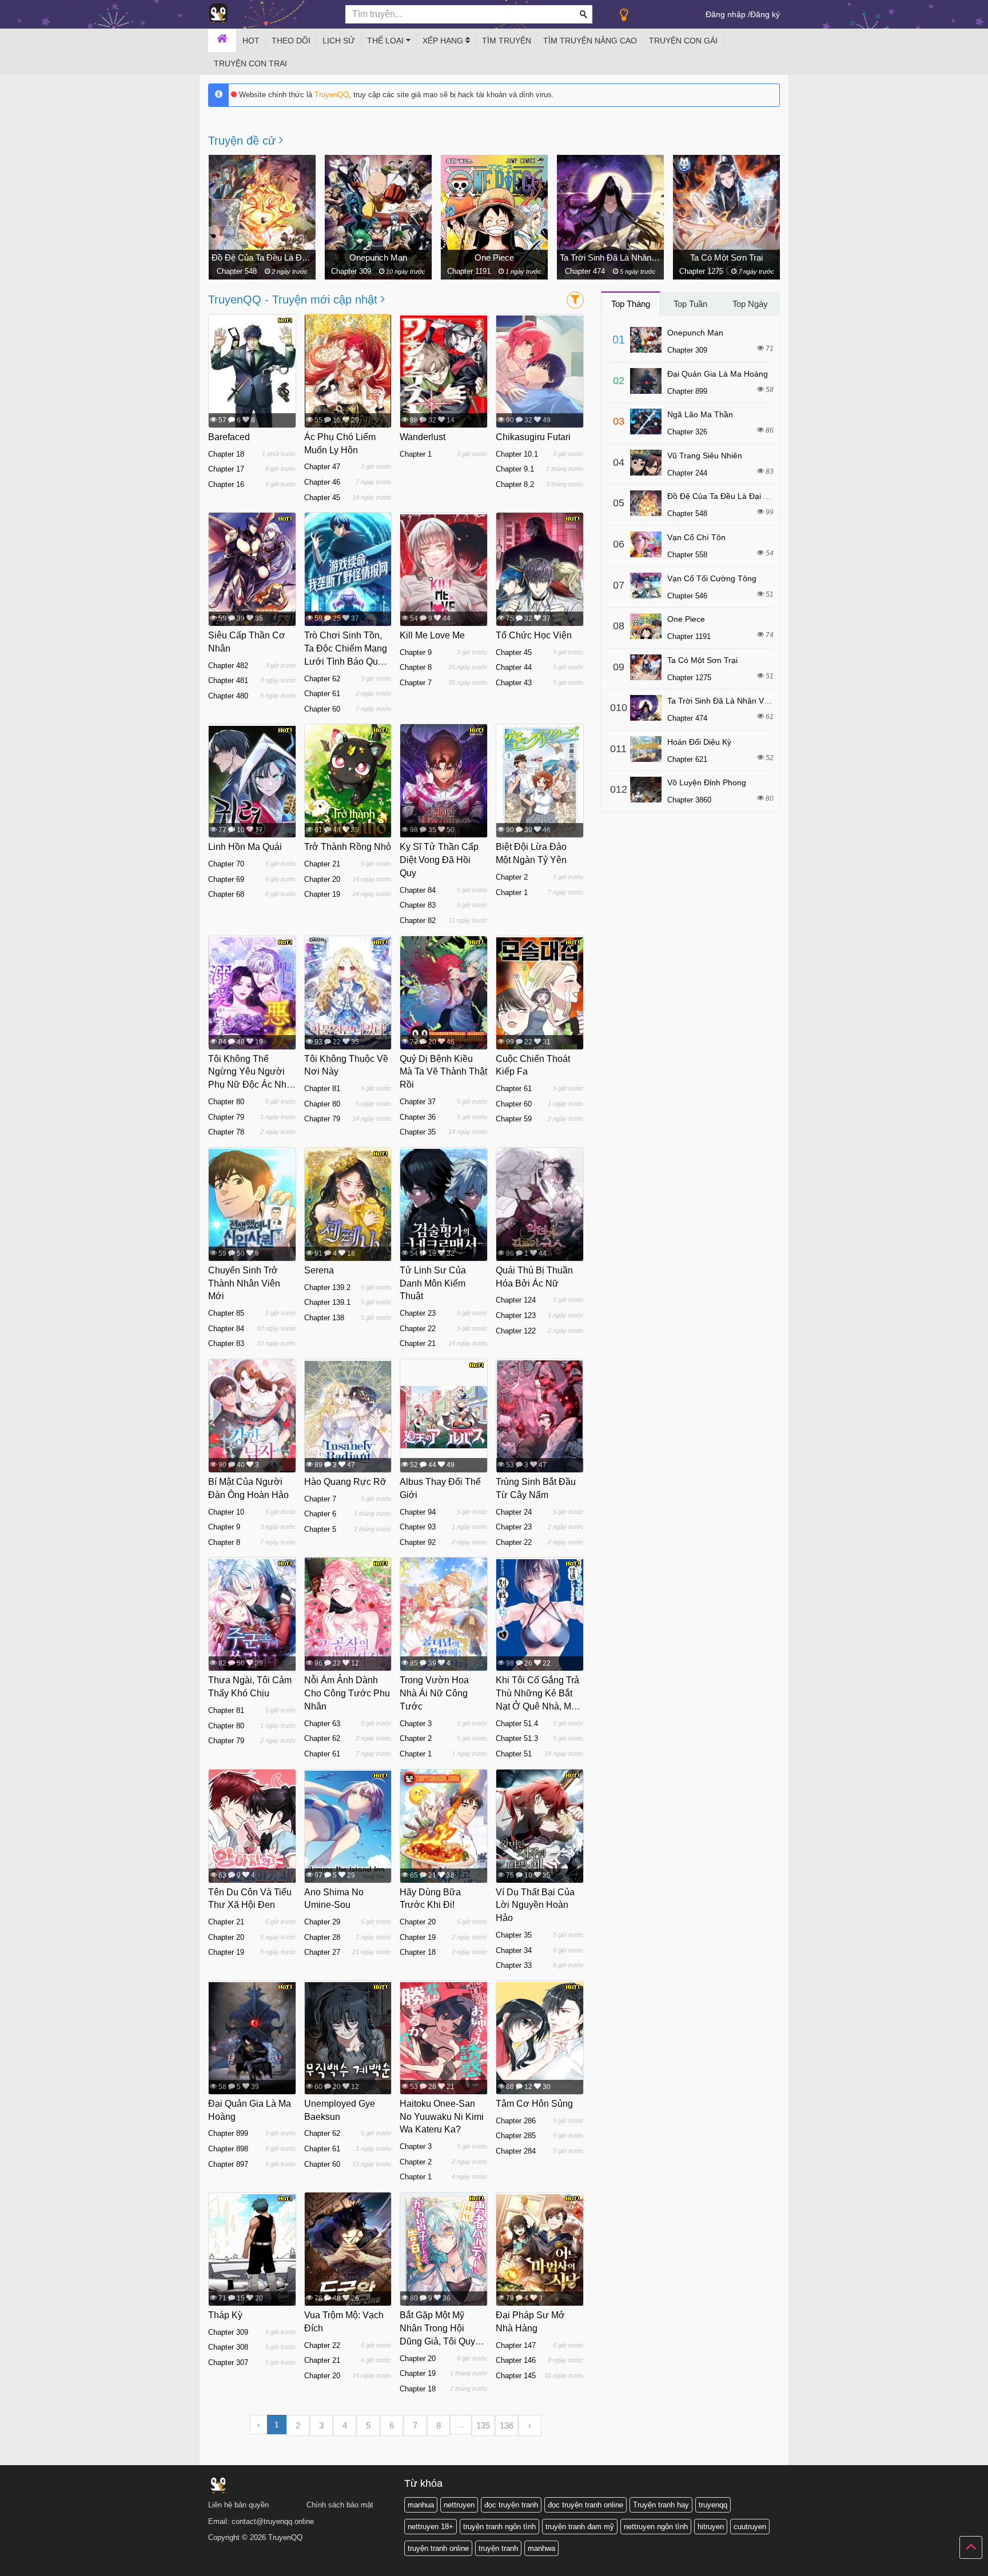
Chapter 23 (418, 1313)
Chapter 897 (228, 2164)
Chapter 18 (226, 454)
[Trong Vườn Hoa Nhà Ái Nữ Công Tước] (444, 1615)
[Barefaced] (252, 372)
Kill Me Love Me (432, 635)
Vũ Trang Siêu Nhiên (705, 456)
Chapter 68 (226, 894)
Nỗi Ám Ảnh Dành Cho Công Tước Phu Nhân (347, 1693)
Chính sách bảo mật (340, 2505)
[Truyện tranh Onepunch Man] (646, 340)
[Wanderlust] (444, 372)
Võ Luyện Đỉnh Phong (707, 782)
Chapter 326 (687, 432)
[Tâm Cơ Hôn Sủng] (540, 2038)
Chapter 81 (322, 1089)
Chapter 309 (236, 271)
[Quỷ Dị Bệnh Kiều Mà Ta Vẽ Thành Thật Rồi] (444, 1000)
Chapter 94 (418, 1512)
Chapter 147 (516, 2345)
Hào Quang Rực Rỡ (345, 1482)
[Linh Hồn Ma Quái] (252, 781)
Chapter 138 (324, 1318)
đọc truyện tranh (511, 2505)
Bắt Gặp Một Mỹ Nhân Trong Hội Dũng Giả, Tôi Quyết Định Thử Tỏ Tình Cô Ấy (443, 2341)
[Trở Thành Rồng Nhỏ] (348, 786)
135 (483, 2425)
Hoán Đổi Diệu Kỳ (699, 742)
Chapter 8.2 (515, 484)
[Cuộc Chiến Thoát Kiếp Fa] (540, 993)
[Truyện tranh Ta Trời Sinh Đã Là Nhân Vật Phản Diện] (646, 708)
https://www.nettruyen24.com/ (249, 2572)
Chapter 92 (418, 1542)
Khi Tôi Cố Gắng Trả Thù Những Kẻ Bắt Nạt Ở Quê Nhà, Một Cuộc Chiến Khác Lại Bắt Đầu (539, 1706)
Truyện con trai (250, 63)
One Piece (378, 257)
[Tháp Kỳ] (252, 2250)
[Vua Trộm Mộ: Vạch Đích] (348, 2250)
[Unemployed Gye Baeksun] (348, 2038)
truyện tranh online (438, 2548)
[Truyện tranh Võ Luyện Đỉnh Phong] (646, 790)
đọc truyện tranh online (585, 2505)
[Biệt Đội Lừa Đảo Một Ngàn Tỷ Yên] (540, 781)
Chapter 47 (322, 467)
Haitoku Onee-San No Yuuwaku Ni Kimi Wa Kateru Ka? (442, 2117)
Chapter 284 (516, 2151)
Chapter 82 (418, 920)
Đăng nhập (726, 14)
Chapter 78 (226, 1132)
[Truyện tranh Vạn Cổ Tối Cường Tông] (646, 586)
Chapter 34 (514, 1950)
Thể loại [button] (387, 41)
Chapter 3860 (689, 800)
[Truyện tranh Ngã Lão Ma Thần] (646, 422)
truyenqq (713, 2505)
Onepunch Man (262, 257)
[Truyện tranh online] (268, 15)
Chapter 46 (322, 482)
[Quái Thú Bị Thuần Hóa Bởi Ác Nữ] (540, 1209)
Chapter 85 (226, 1313)
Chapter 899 (228, 2133)
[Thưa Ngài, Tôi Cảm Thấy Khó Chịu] (252, 1615)
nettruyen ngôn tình (656, 2527)
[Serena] (348, 1208)
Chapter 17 (226, 469)
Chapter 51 (514, 1754)
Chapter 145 (516, 2376)
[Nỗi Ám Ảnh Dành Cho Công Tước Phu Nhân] (348, 1615)
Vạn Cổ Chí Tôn (696, 537)
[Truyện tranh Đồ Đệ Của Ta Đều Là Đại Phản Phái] (646, 503)
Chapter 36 (418, 1117)
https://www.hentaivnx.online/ (65, 2572)
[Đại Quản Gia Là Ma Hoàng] (252, 2038)
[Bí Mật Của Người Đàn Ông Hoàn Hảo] (252, 1417)
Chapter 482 (228, 666)
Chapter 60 (322, 709)
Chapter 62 (322, 679)
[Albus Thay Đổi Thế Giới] (444, 1416)
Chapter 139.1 (327, 1302)
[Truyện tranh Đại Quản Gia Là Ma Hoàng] (646, 381)
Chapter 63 (322, 1724)
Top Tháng (631, 304)
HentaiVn (12, 2572)
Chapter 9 (416, 652)
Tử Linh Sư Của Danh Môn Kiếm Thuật (433, 1283)
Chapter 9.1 (515, 469)
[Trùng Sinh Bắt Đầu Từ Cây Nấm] (540, 1416)
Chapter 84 (418, 890)
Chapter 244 (687, 473)
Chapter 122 (516, 1331)
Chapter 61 (322, 694)
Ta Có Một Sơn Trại (610, 257)
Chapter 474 (470, 271)
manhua (421, 2505)
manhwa (541, 2548)
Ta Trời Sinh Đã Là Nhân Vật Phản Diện (494, 257)
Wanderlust (423, 437)
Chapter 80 (226, 1102)
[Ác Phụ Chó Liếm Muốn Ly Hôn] (348, 388)
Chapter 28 (322, 1937)
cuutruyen (750, 2527)
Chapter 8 (416, 667)
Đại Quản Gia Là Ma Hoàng (718, 374)
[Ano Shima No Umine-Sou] (348, 1827)
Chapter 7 (416, 683)
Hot (251, 41)
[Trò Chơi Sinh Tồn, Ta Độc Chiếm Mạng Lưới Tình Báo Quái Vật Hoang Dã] (348, 570)
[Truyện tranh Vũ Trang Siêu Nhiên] (646, 463)
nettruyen (459, 2505)
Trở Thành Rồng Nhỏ (348, 847)
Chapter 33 (514, 1965)
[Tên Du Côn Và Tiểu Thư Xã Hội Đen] (252, 1834)
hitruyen (711, 2527)
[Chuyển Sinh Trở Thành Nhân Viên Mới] (252, 1205)
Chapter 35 (418, 1132)
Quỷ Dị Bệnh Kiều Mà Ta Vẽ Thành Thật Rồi (443, 1072)
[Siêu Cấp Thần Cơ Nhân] (252, 573)
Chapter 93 (418, 1527)
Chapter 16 (226, 484)
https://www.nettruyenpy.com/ (170, 2572)
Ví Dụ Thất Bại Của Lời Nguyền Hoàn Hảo (535, 1905)
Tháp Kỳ (225, 2315)
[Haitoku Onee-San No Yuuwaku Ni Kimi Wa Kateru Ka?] (444, 2038)
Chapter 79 (226, 1117)
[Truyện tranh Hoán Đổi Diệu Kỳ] (646, 749)
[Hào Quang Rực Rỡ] (348, 1416)
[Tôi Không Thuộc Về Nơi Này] (348, 993)
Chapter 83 (418, 905)
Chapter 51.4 (517, 1724)
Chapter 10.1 (517, 454)
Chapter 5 (320, 1529)
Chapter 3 (416, 1724)
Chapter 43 (514, 683)
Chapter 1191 (354, 271)
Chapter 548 (687, 514)
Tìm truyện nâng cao (590, 41)
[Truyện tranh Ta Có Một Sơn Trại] (646, 667)
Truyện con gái (683, 41)
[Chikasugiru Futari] (540, 372)
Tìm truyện (507, 41)
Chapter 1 (416, 454)
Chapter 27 (322, 1952)
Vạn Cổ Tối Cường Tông (726, 257)
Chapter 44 (514, 667)
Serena (319, 1270)
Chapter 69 (226, 879)
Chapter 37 (418, 1102)
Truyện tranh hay (661, 2505)
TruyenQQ (332, 95)
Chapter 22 (418, 1329)
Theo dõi (291, 41)
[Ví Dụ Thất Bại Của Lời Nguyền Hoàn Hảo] (540, 1831)
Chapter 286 (516, 2121)
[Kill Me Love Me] (444, 570)
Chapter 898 (228, 2149)
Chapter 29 (322, 1922)
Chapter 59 (514, 1119)
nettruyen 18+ (431, 2527)
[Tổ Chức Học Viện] (540, 577)
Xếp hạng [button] (444, 41)
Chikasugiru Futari (533, 437)
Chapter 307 (228, 2363)
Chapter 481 (228, 680)
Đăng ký (765, 14)
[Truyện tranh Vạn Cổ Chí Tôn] (646, 544)
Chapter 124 (516, 1300)
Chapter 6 (320, 1514)
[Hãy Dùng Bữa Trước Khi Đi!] (444, 1834)
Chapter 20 (322, 879)
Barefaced (229, 437)
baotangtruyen (309, 2572)
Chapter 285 (516, 2136)
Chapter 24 (514, 1512)
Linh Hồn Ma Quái (245, 847)
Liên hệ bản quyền (238, 2505)
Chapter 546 (702, 271)
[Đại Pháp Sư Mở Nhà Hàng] (540, 2250)
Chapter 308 (228, 2347)
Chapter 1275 (586, 271)
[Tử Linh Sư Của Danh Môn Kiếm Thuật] (444, 1205)
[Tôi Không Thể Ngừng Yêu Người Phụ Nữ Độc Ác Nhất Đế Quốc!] (252, 993)
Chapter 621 (687, 759)
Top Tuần (690, 304)
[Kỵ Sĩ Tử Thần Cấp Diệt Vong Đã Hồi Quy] (444, 786)
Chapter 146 (516, 2360)
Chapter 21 (322, 864)
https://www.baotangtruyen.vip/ (370, 2572)
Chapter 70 (226, 864)
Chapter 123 (516, 1315)
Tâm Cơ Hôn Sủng (534, 2104)
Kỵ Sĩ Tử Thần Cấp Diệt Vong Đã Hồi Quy (439, 860)
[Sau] (762, 213)
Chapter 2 (512, 877)
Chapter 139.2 (327, 1287)
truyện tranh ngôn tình (499, 2527)
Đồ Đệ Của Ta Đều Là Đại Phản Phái (734, 496)
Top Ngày (750, 304)
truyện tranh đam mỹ (580, 2527)
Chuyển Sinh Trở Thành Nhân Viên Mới (244, 1283)
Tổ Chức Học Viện (534, 635)
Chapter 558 (687, 555)
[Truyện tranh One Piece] (646, 626)
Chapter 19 (322, 894)
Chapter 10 (226, 1512)
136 (507, 2425)
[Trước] (226, 213)
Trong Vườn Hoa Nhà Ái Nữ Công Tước (434, 1693)
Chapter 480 (228, 696)
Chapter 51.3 (517, 1738)
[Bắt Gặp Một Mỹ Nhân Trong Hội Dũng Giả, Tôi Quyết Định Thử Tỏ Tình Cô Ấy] (444, 2252)
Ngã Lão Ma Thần (700, 414)
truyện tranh (498, 2548)
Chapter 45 (322, 498)
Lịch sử (339, 41)
